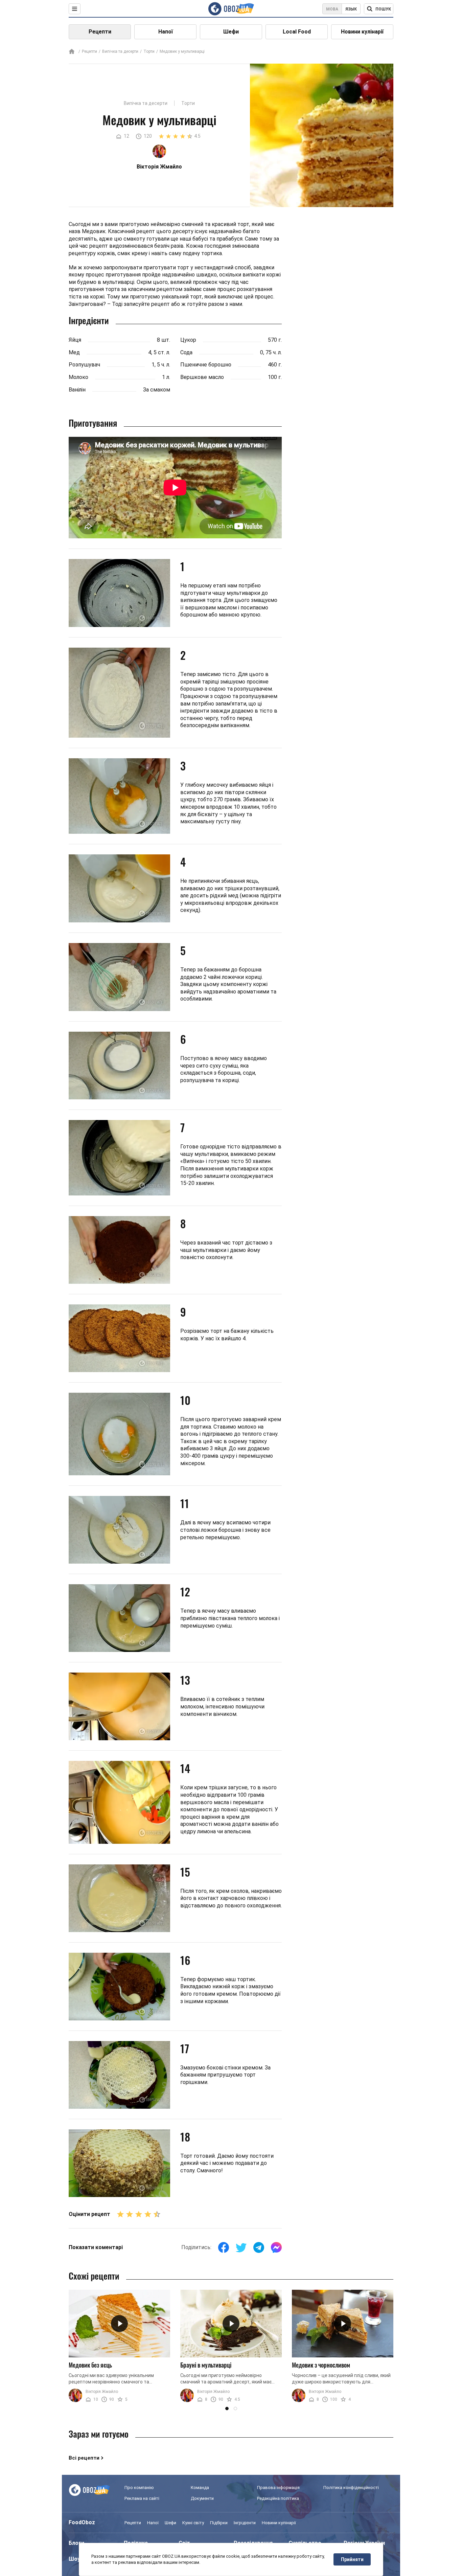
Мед (74, 352)
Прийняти (352, 2559)
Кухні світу (193, 2523)
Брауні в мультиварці (206, 2365)
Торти (149, 51)
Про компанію (139, 2488)
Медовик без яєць (90, 2365)
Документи (202, 2498)
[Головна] (72, 52)
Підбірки (219, 2523)
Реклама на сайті (142, 2498)
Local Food (297, 32)
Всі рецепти (84, 2458)
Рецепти (100, 32)
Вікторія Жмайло (102, 2392)
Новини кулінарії (362, 32)
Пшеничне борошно (206, 365)
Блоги (76, 2543)
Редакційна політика (278, 2498)
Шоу (74, 2559)
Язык (351, 9)
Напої (166, 32)
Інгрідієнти (245, 2523)
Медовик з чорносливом (321, 2365)
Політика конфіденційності (351, 2488)
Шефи (231, 32)
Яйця (75, 340)
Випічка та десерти (120, 51)
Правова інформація (278, 2488)
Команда (200, 2488)
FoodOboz (82, 2522)
